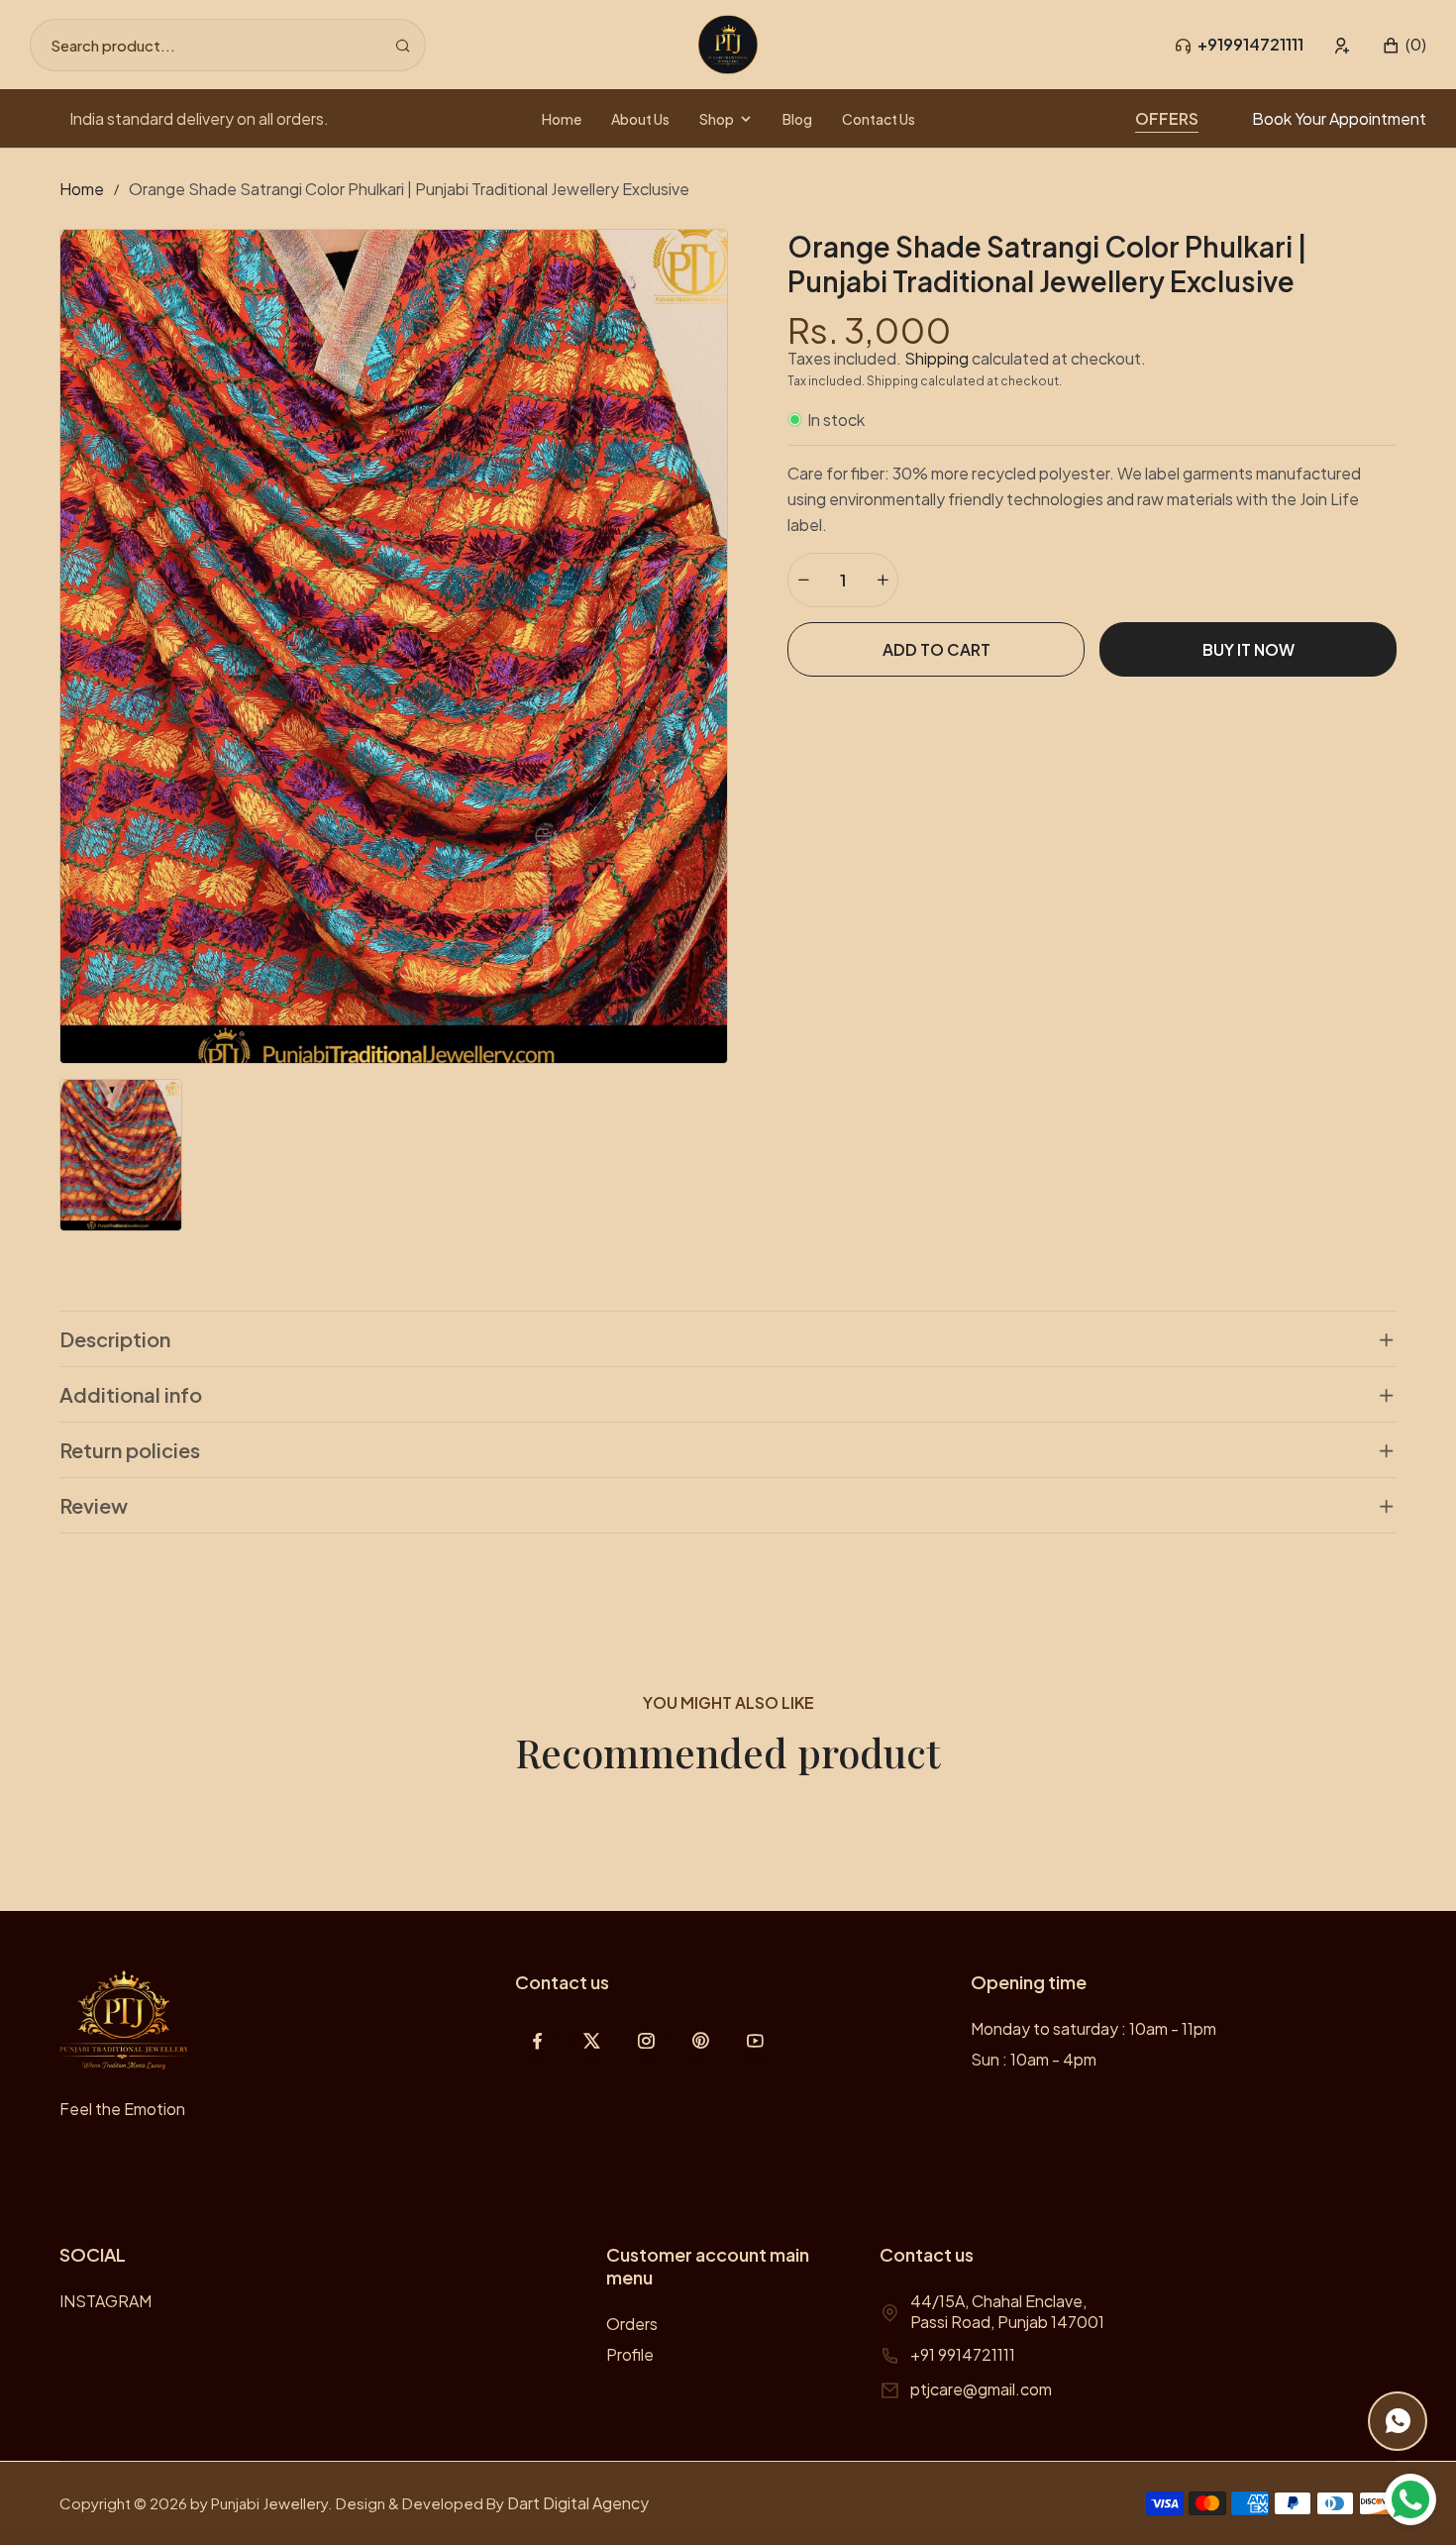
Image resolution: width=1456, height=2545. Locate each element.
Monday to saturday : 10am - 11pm (1093, 2028)
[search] (403, 45)
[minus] (803, 580)
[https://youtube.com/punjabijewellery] (755, 2040)
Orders (632, 2324)
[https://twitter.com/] (592, 2040)
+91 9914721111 (963, 2354)
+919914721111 (1250, 44)
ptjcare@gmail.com (981, 2389)
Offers (1167, 118)
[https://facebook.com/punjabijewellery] (537, 2040)
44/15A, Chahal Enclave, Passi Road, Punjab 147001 (1007, 2311)
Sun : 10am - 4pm (1034, 2059)
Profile (630, 2354)
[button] (1404, 45)
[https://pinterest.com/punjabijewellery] (701, 2040)
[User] (1343, 45)
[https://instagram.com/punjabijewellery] (646, 2040)
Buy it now (1248, 649)
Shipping (936, 358)
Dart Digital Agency (578, 2503)
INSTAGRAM (105, 2301)
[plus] (883, 580)
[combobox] (228, 45)
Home (82, 189)
